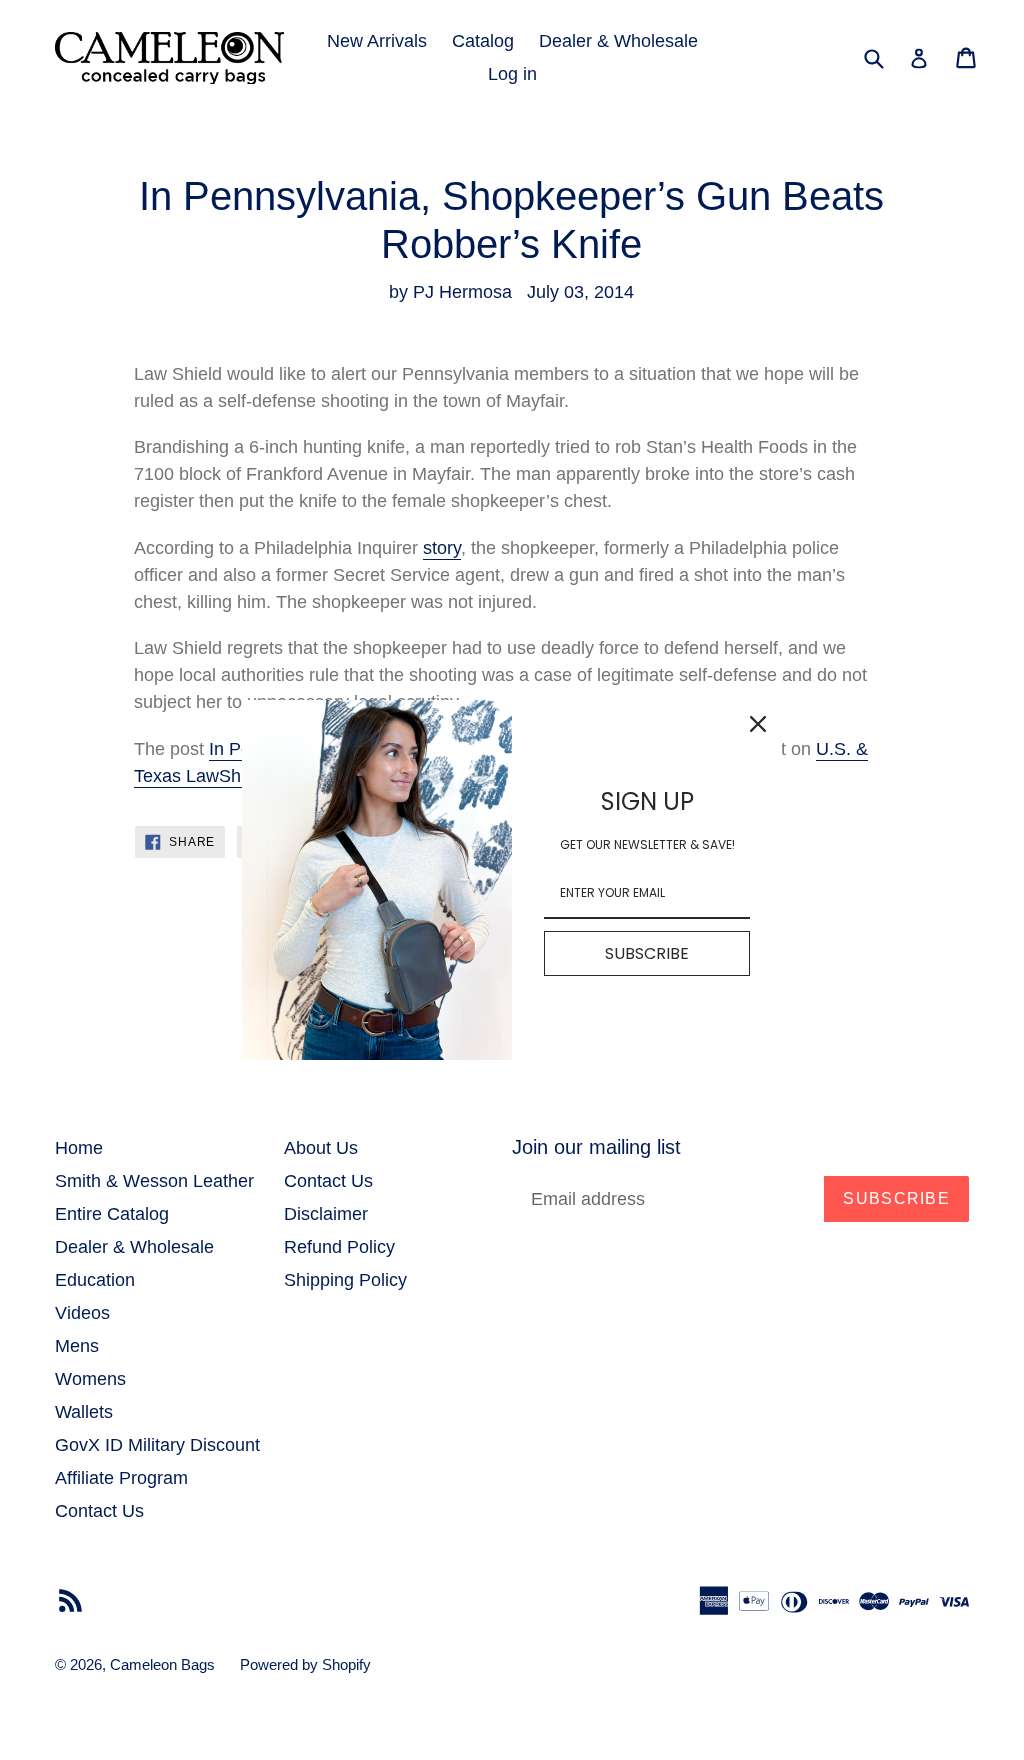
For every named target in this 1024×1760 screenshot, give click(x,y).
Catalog (483, 41)
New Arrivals (377, 41)
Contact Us (99, 1511)
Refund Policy (339, 1247)
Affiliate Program (121, 1478)
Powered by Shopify (305, 1664)
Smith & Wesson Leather (154, 1181)
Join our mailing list (596, 1147)
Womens (90, 1379)
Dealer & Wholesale (618, 41)
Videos (82, 1313)
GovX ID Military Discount (157, 1445)
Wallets (84, 1412)
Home (79, 1148)
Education (95, 1280)
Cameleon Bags (162, 1664)
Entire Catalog (112, 1214)
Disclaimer (326, 1214)
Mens (77, 1346)
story (442, 548)
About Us (321, 1148)
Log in (512, 74)
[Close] (758, 724)
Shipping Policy (345, 1280)
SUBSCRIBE (647, 953)
